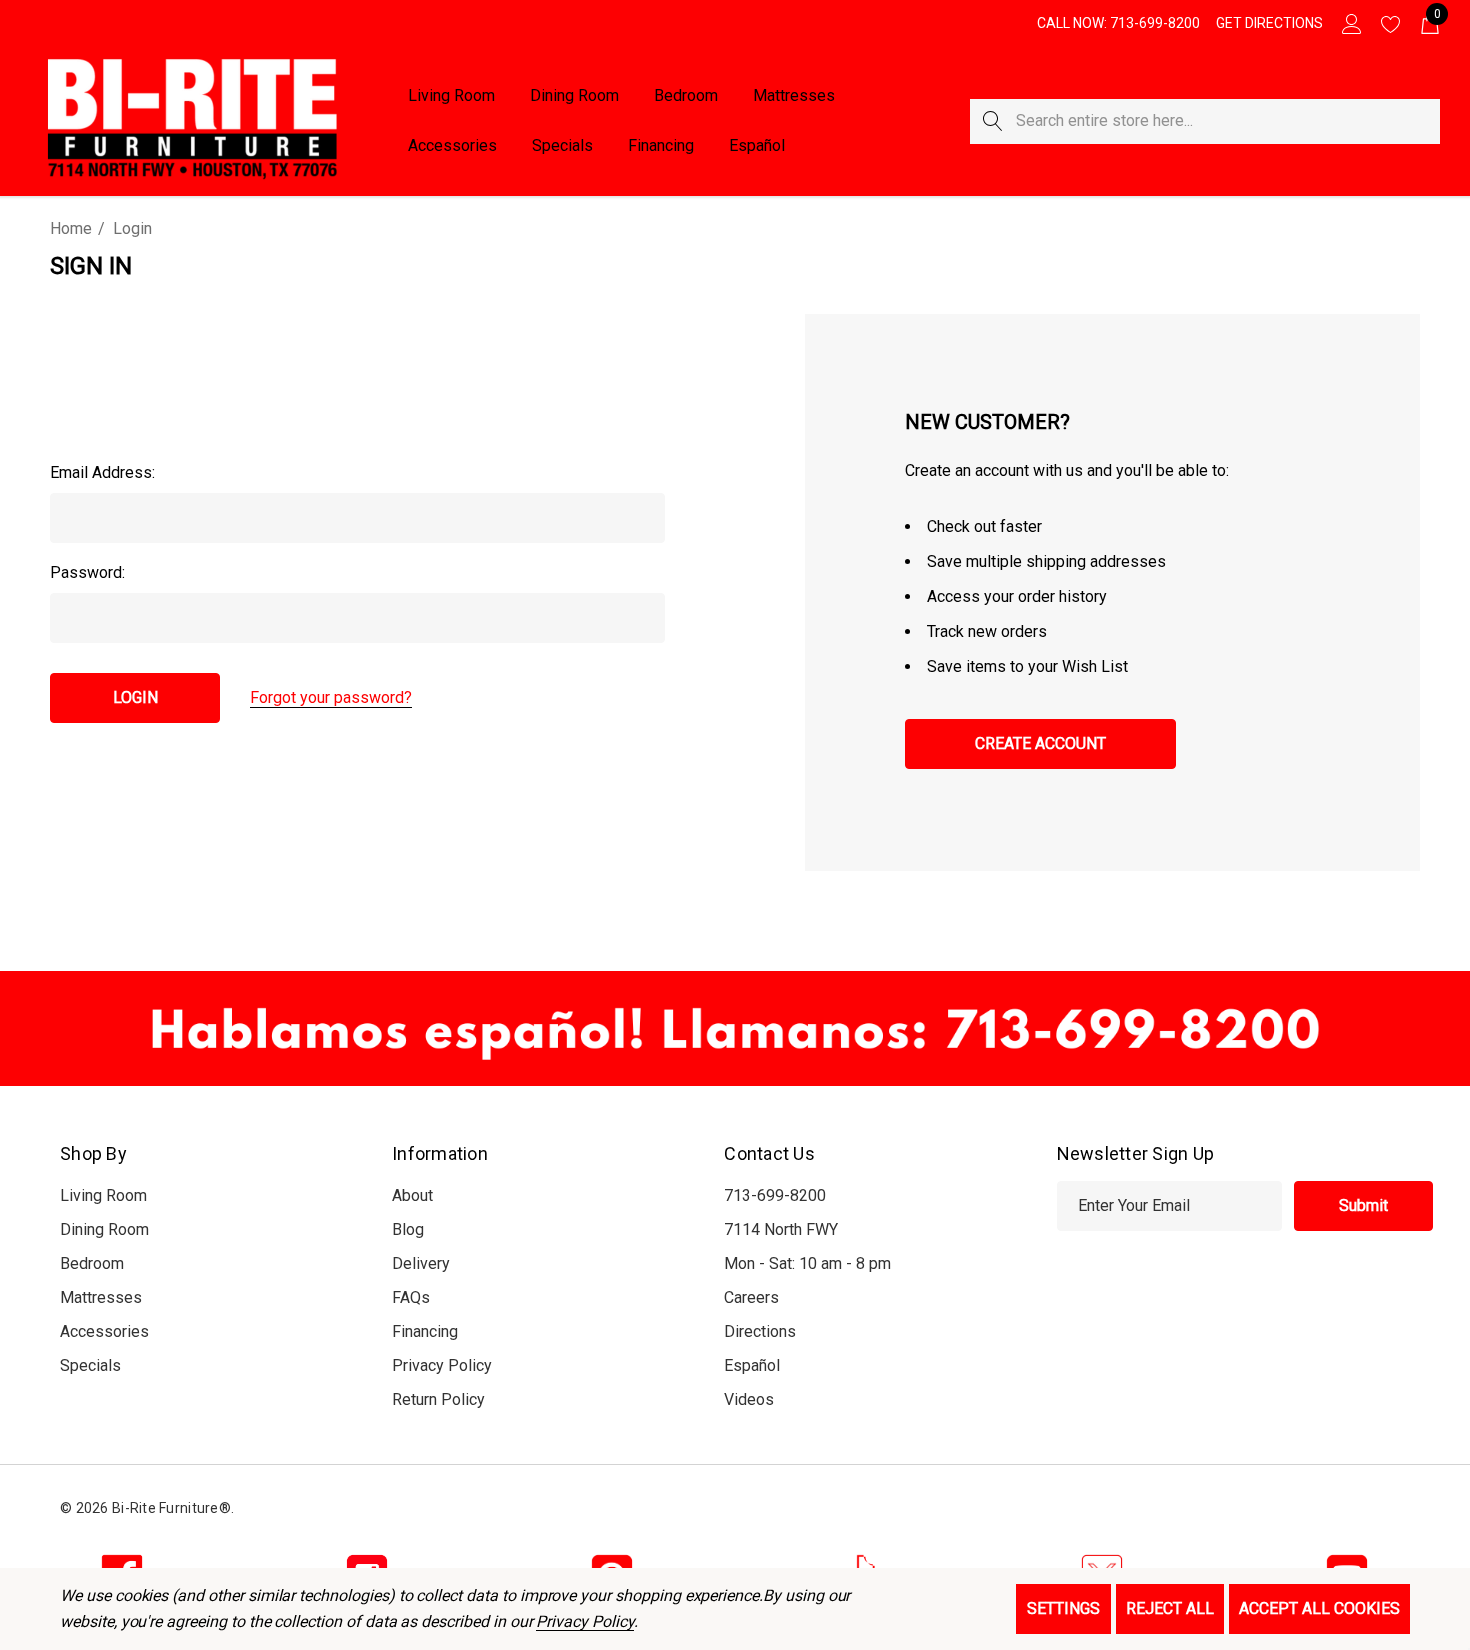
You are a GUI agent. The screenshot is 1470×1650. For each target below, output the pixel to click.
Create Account (1040, 743)
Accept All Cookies (1319, 1608)
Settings (1063, 1608)
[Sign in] (1350, 23)
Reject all (1170, 1608)
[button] (735, 1028)
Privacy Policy (584, 1621)
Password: (87, 572)
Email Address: (102, 472)
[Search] (992, 121)
